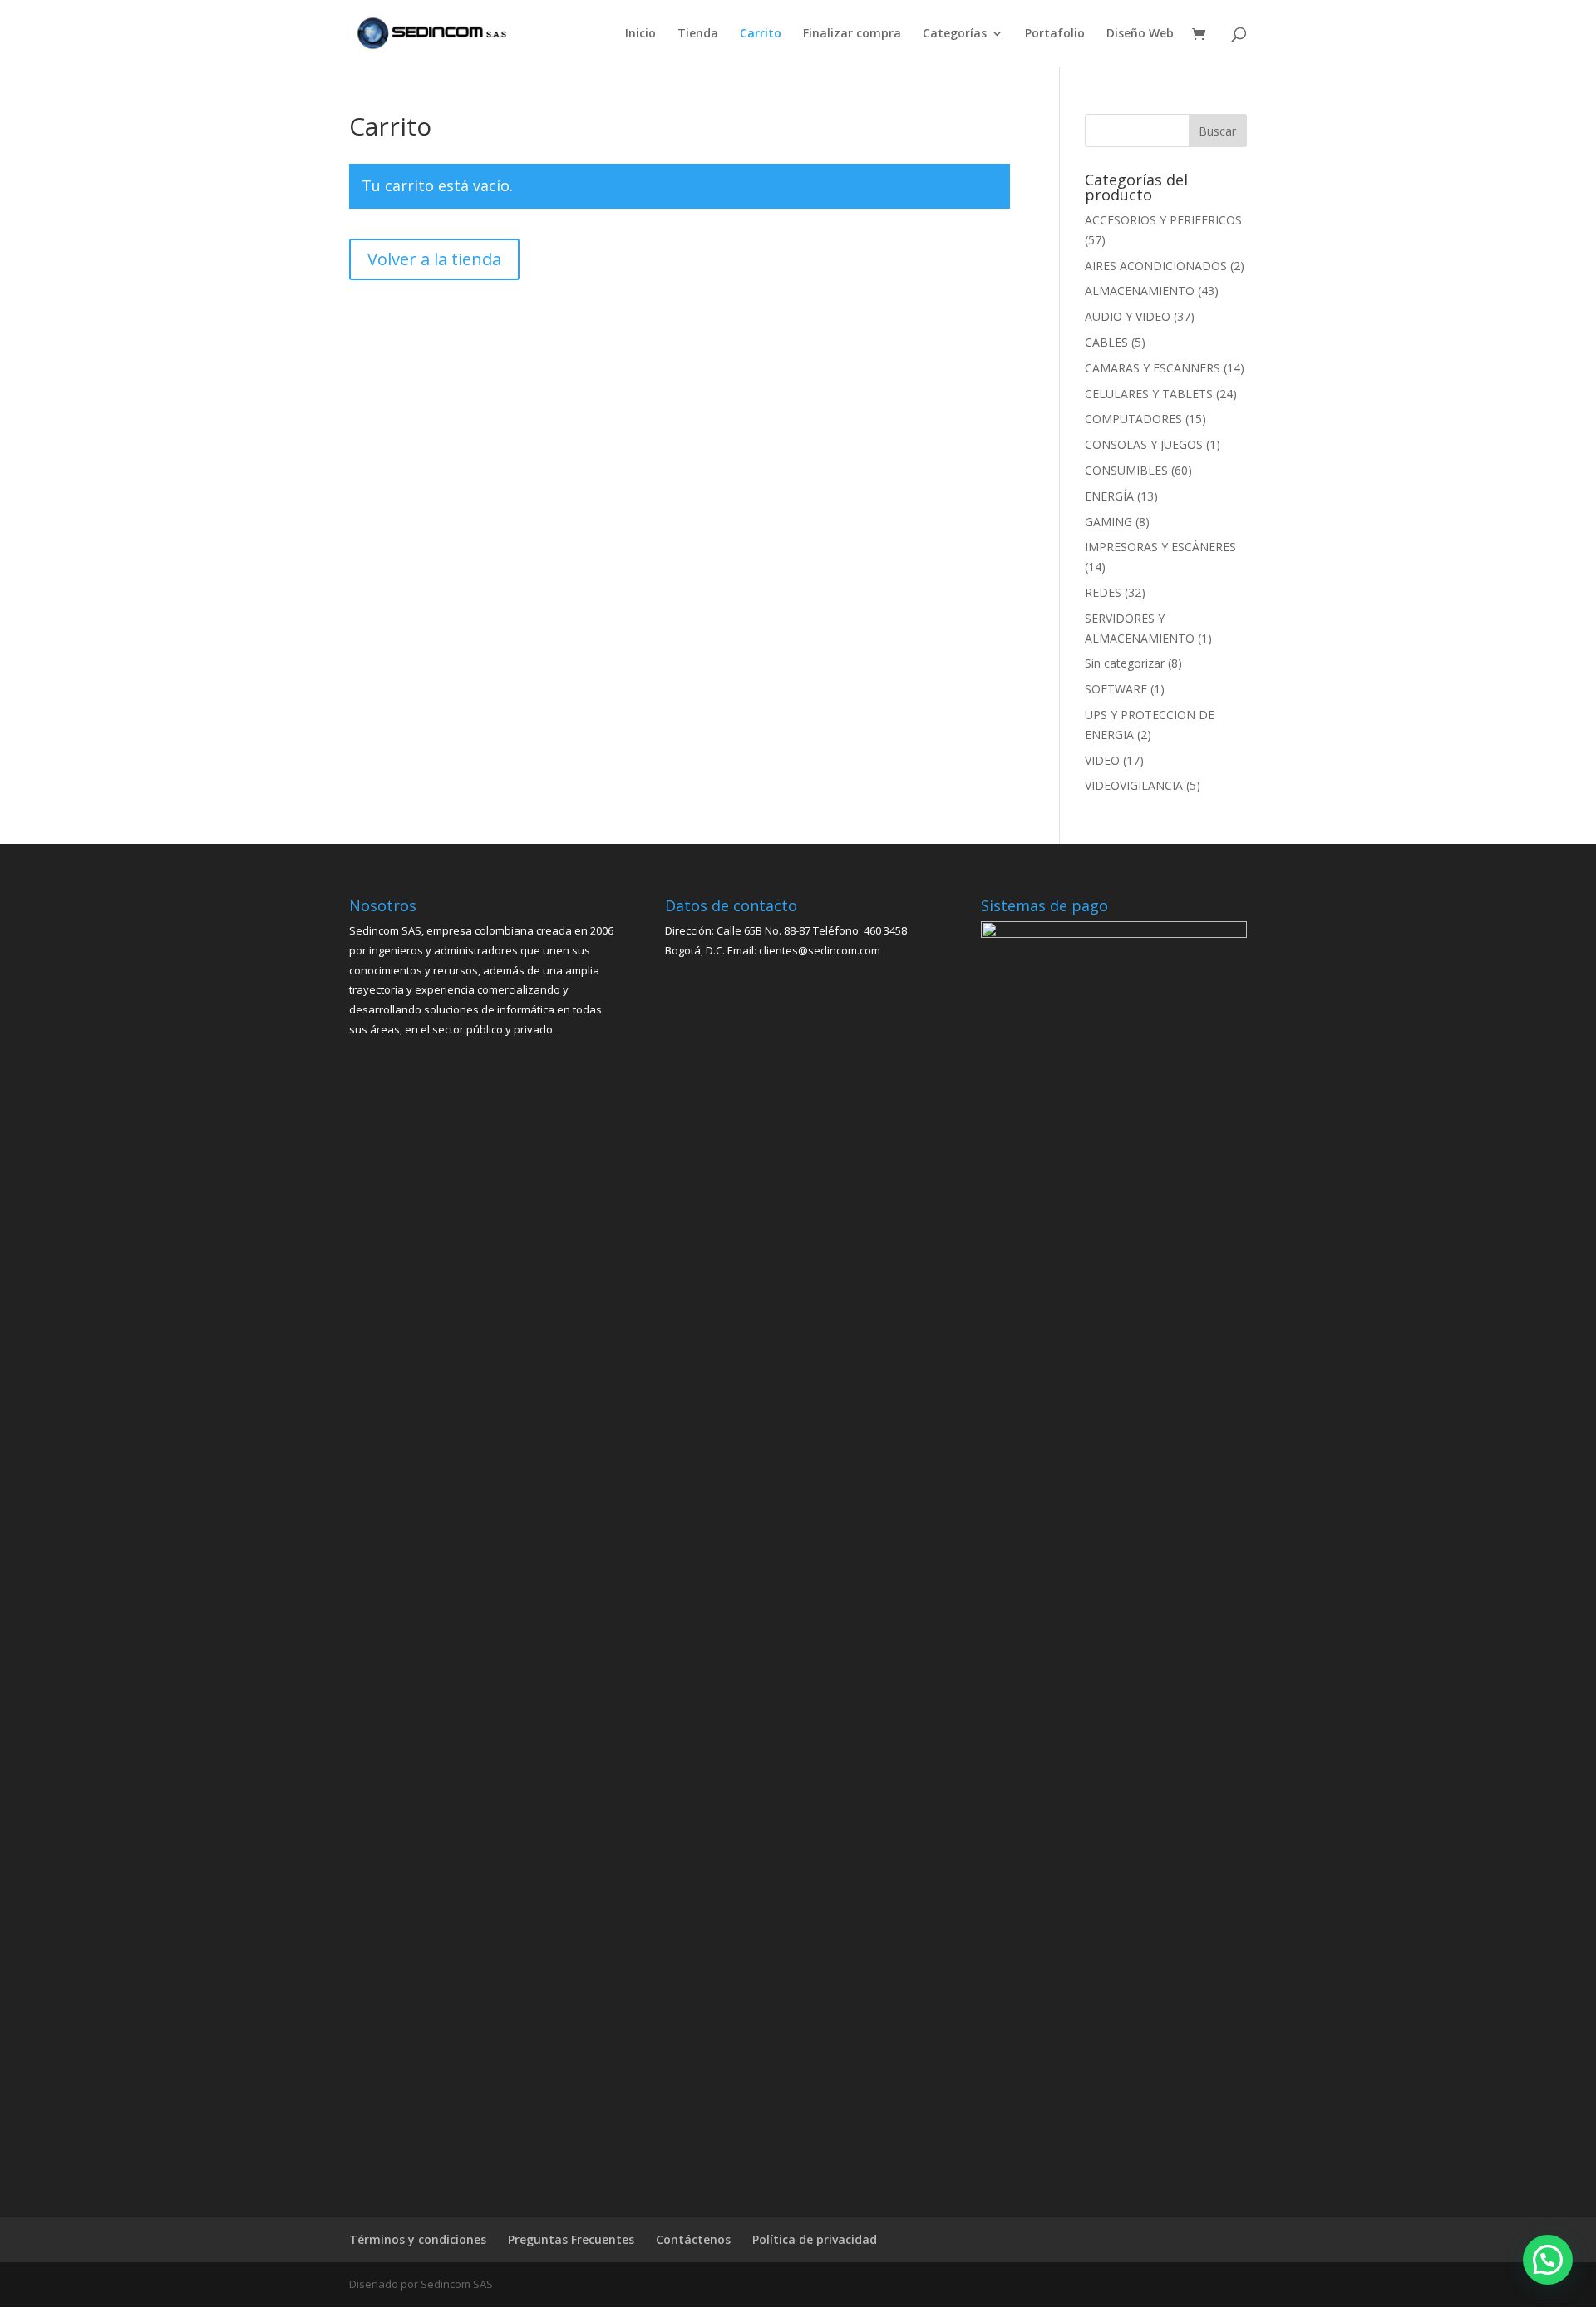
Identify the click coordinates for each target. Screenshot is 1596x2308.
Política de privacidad (815, 2239)
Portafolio (1055, 34)
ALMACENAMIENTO (1140, 291)
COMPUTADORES (1133, 419)
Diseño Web (1140, 34)
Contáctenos (693, 2239)
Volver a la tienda (434, 259)
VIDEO (1102, 760)
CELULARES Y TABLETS (1149, 394)
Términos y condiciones (418, 2239)
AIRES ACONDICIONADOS (1156, 266)
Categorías (955, 34)
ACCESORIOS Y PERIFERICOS (1163, 220)
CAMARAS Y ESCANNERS (1153, 368)
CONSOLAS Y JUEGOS (1144, 444)
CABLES (1106, 342)
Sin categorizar (1125, 663)
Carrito (761, 34)
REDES (1103, 592)
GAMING (1108, 522)
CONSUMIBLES (1126, 470)
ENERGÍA (1109, 496)
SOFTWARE (1116, 689)
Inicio (640, 34)
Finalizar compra (852, 34)
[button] (1548, 2260)
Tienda (698, 34)
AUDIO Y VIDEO (1128, 316)
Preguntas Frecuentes (571, 2239)
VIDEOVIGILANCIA (1134, 785)
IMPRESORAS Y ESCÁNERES (1160, 547)
